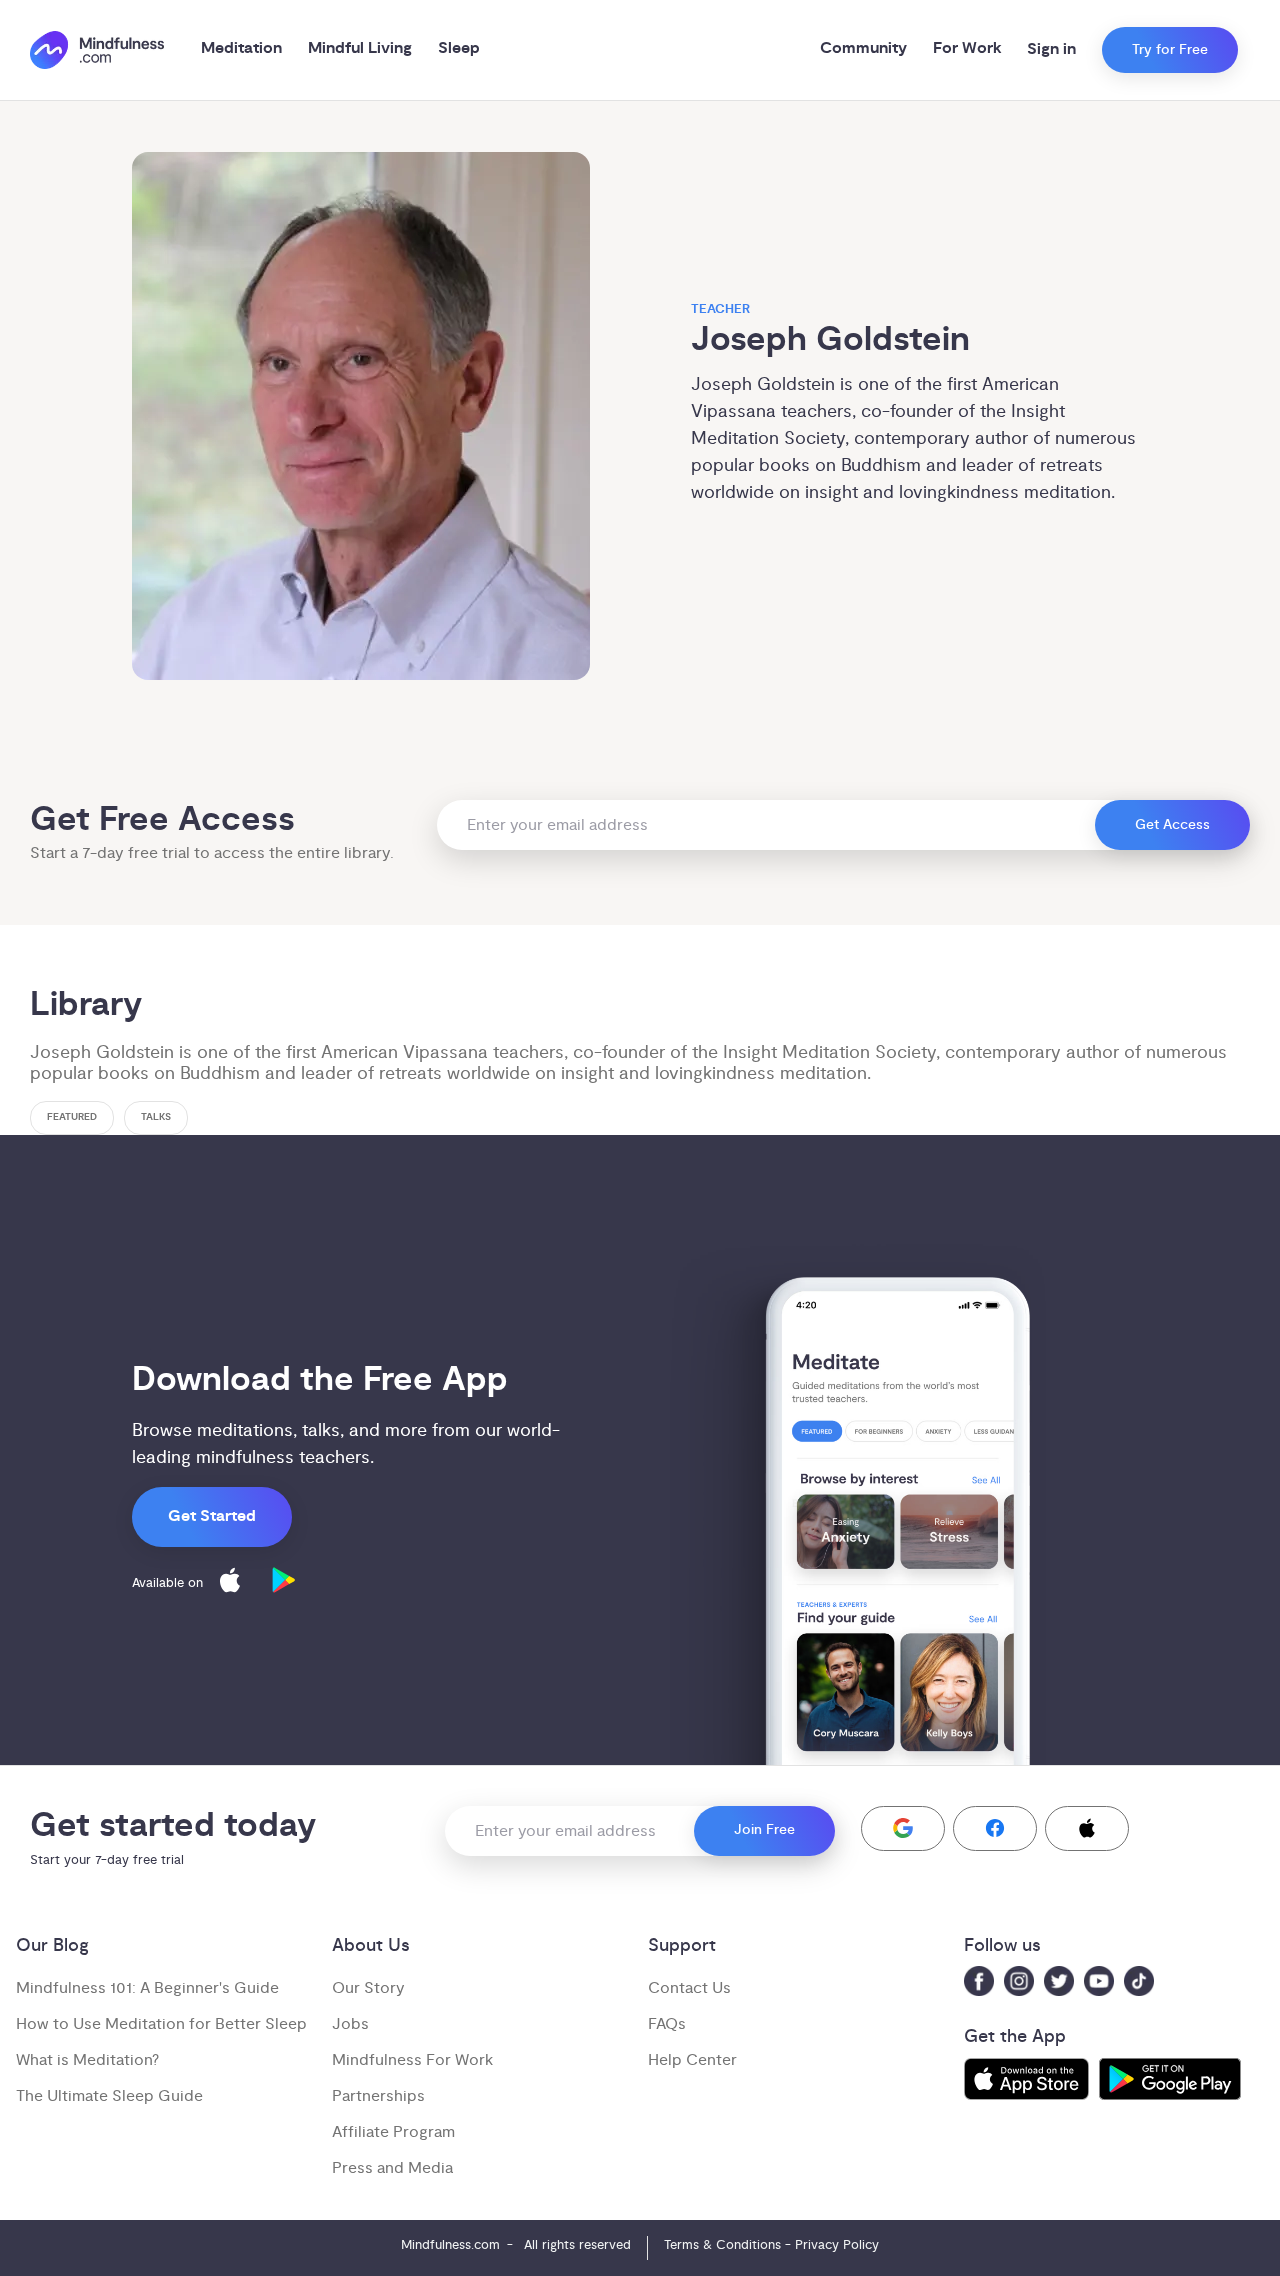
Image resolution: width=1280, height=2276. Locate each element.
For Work (967, 48)
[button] (903, 1828)
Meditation (241, 48)
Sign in (1051, 49)
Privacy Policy (837, 2245)
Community (863, 48)
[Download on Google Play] (284, 1583)
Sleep (459, 48)
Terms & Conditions (722, 2245)
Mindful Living (360, 48)
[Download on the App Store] (230, 1583)
